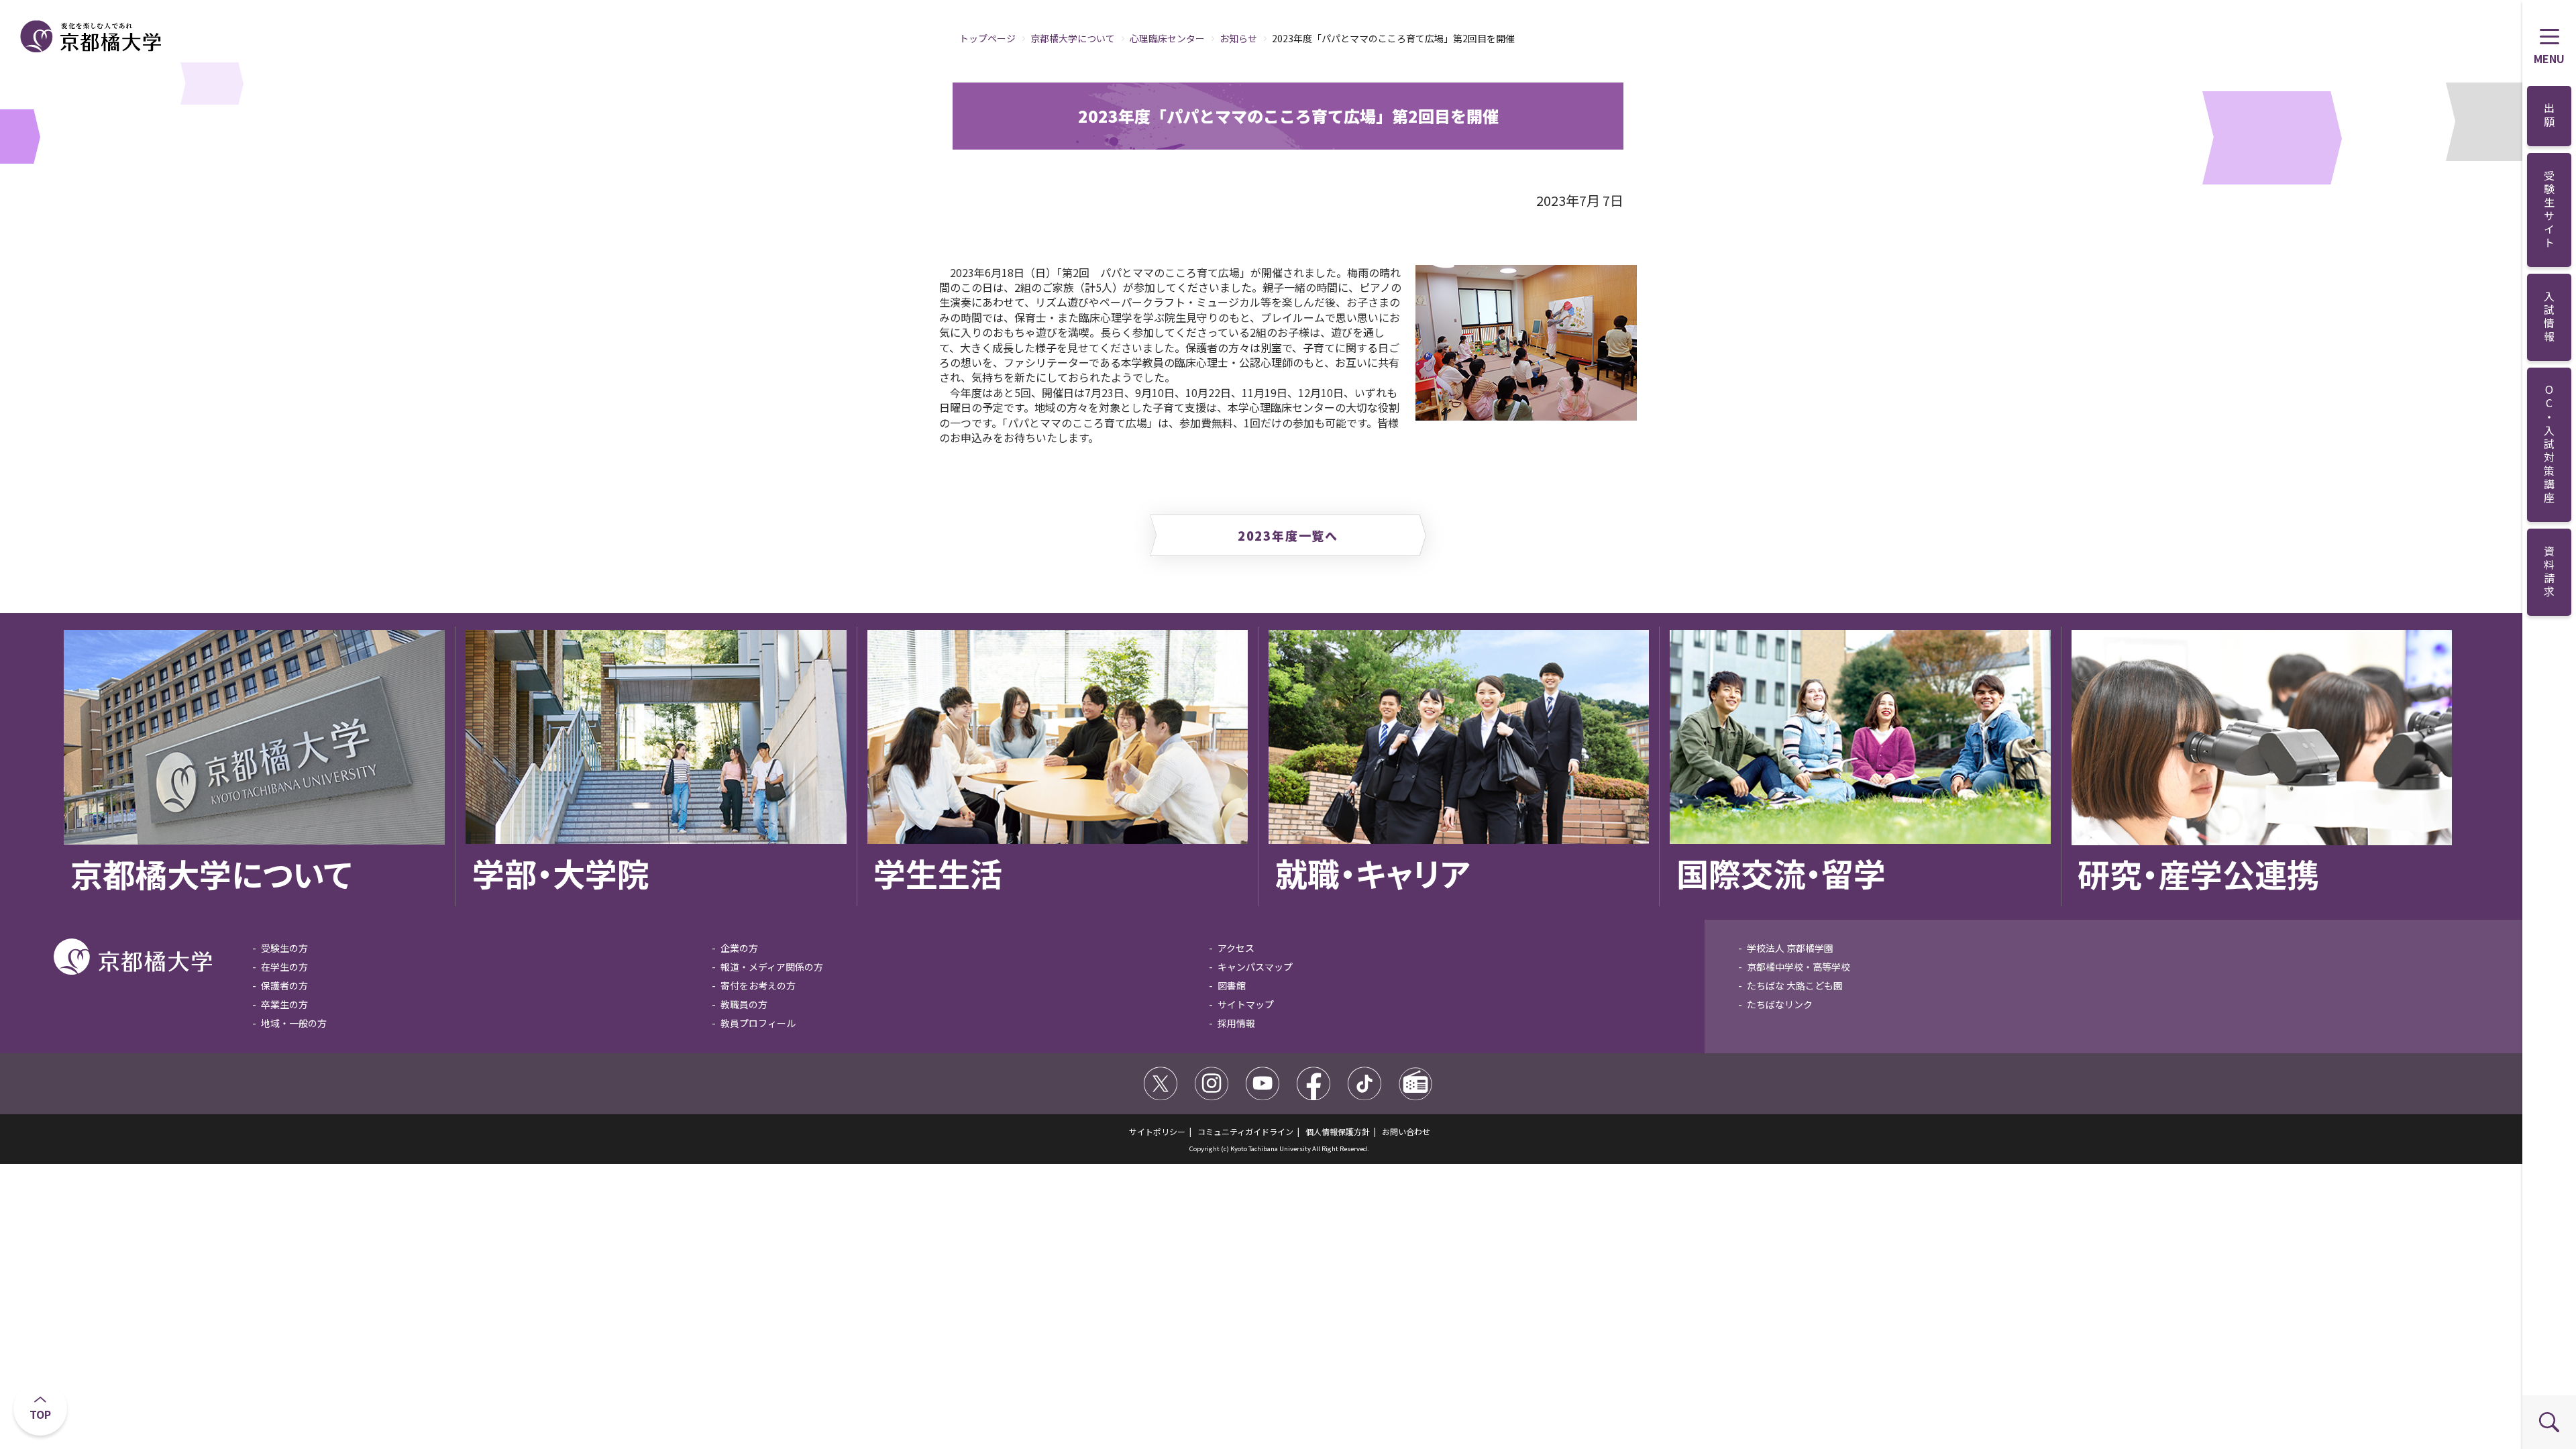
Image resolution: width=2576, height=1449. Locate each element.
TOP (40, 1414)
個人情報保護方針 (1338, 1131)
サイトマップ (1246, 1004)
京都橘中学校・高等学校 (1799, 967)
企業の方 (739, 948)
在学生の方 (284, 967)
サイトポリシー (1157, 1131)
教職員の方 (744, 1004)
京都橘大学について (1073, 38)
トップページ (987, 38)
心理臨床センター (1167, 38)
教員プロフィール (758, 1023)
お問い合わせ (1406, 1131)
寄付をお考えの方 (758, 985)
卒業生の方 (284, 1004)
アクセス (1236, 948)
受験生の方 (284, 948)
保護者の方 (284, 985)
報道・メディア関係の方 (772, 967)
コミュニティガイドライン (1245, 1131)
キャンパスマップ (1255, 967)
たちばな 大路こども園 (1795, 985)
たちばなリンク (1780, 1004)
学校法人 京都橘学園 (1790, 948)
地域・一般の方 (294, 1023)
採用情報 (1236, 1023)
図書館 (1232, 985)
